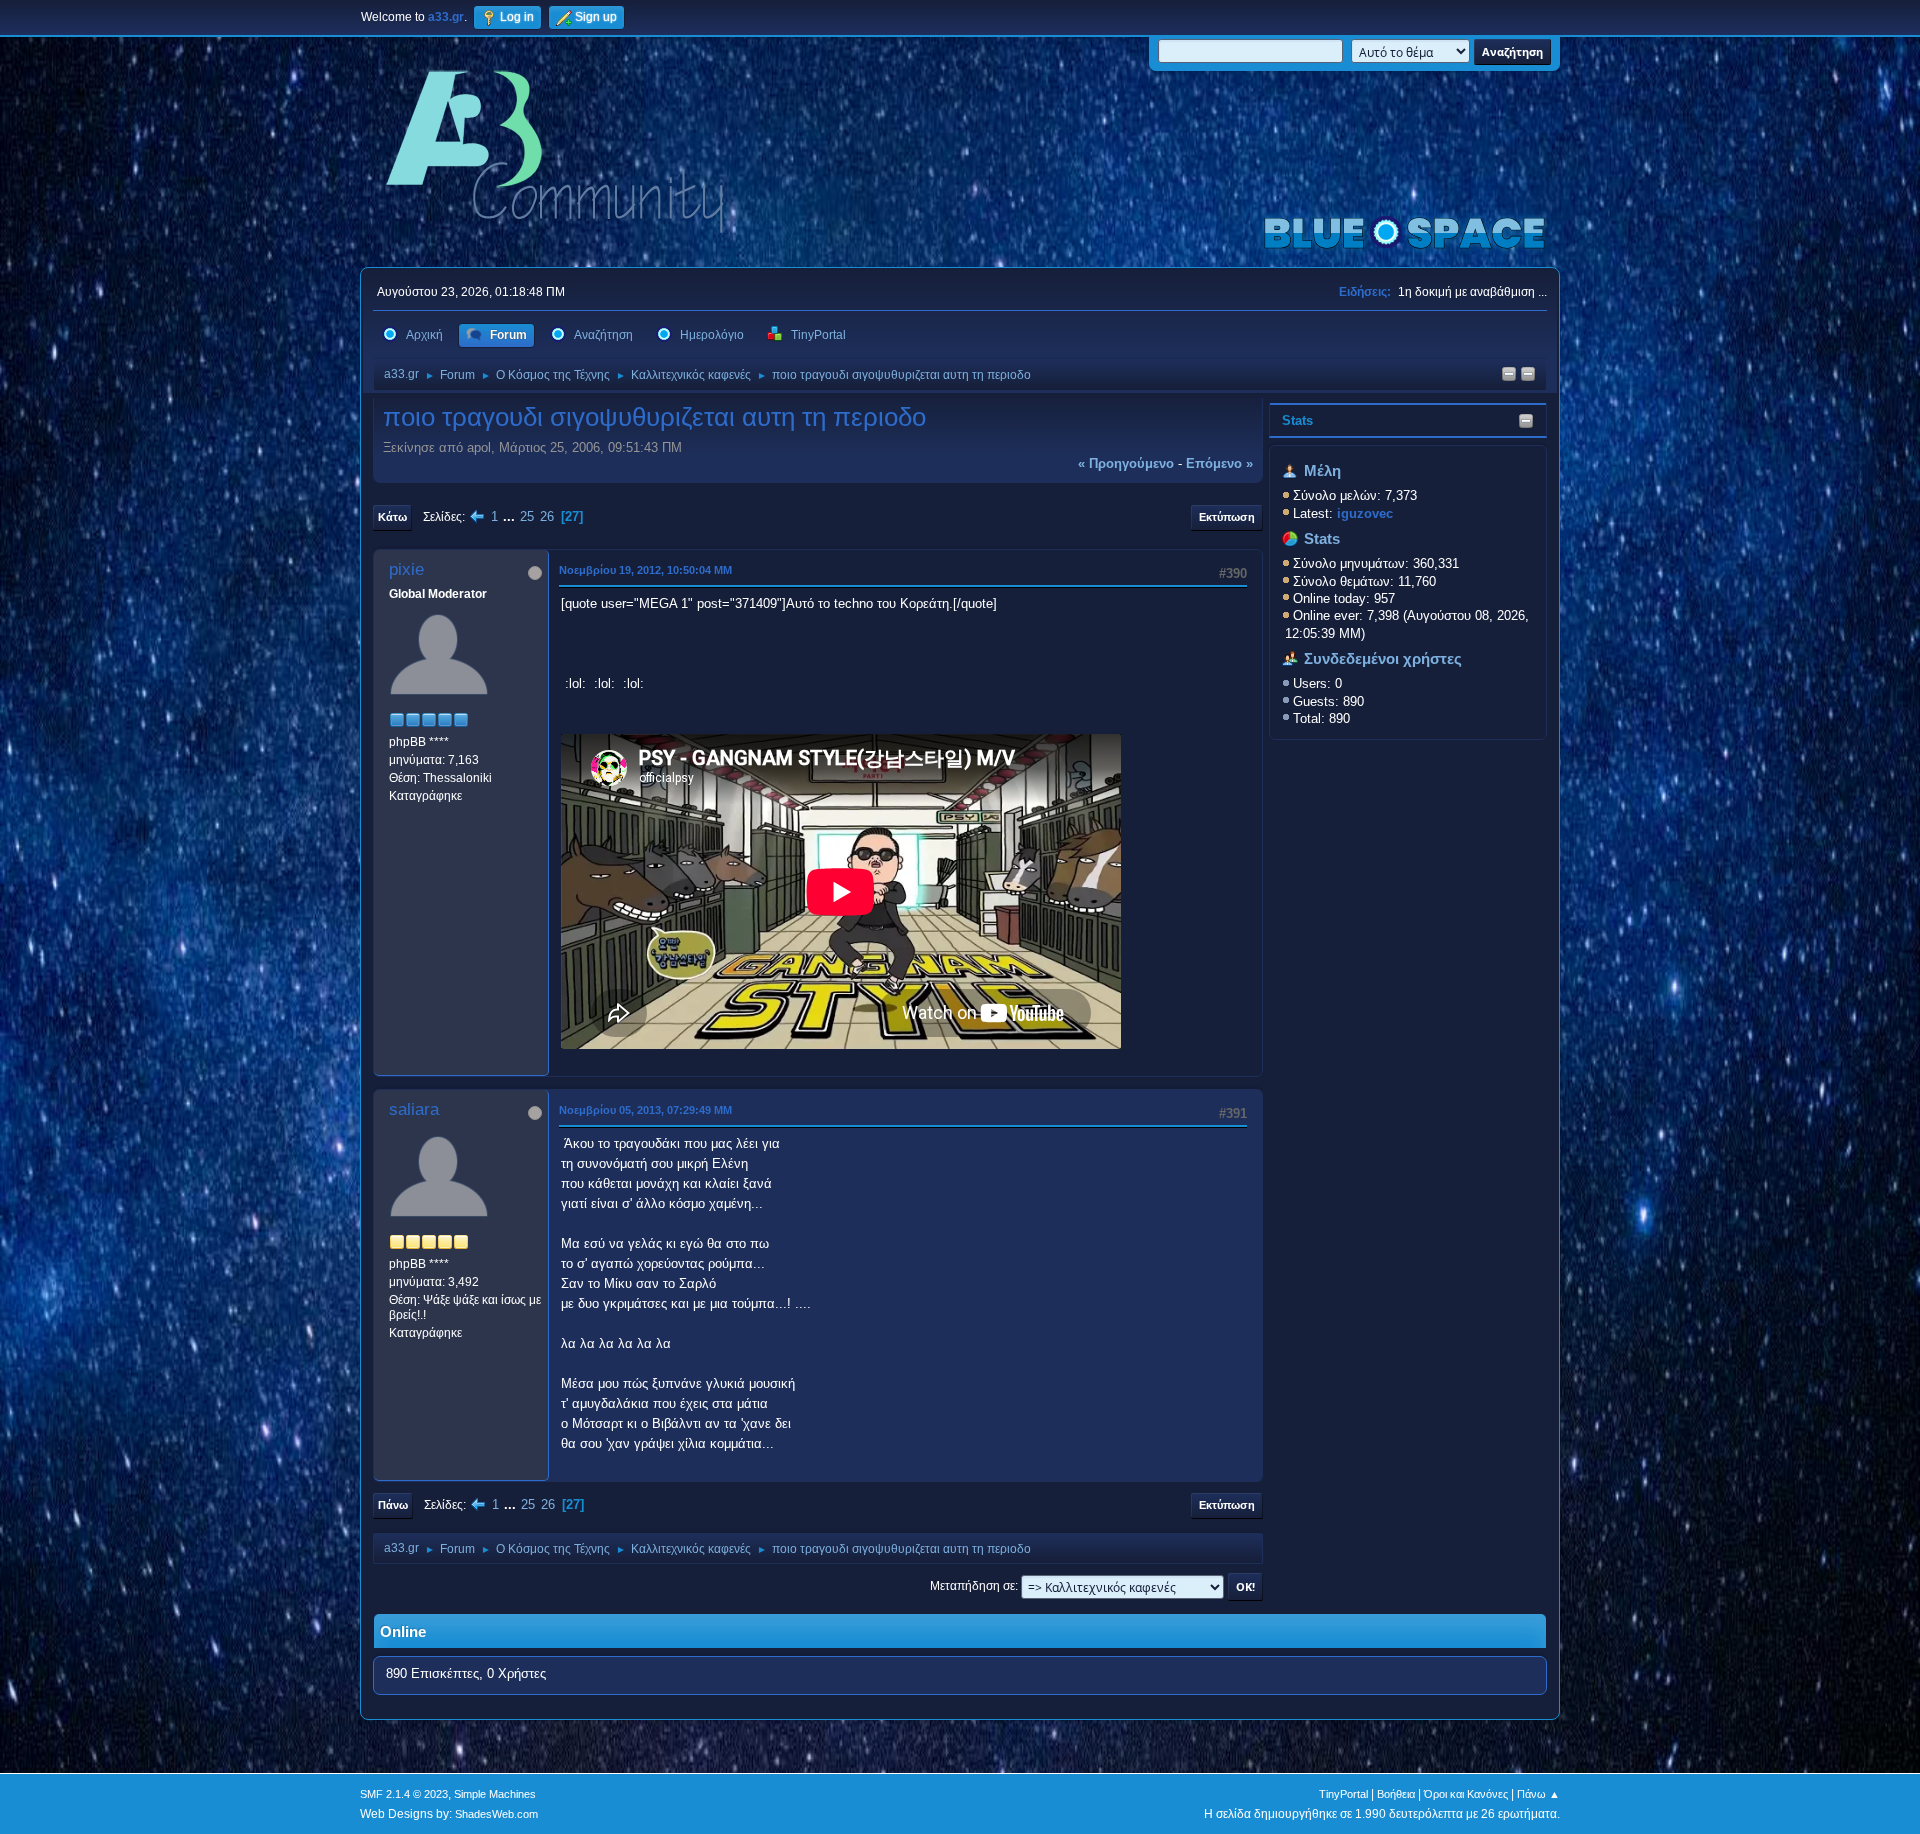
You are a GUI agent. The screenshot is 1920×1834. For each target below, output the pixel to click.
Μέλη (1322, 471)
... (511, 516)
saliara (414, 1109)
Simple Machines (495, 1794)
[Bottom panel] (1528, 375)
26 (547, 516)
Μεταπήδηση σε (972, 1586)
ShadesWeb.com (496, 1814)
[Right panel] (1509, 375)
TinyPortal (1343, 1794)
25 (527, 516)
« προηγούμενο (1126, 463)
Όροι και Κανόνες (1466, 1794)
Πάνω (393, 1505)
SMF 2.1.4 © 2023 (404, 1794)
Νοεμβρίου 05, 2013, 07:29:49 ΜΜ (645, 1110)
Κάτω (392, 517)
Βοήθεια (1396, 1794)
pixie (406, 569)
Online (403, 1632)
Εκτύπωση (1227, 517)
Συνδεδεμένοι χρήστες (1383, 659)
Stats (1297, 420)
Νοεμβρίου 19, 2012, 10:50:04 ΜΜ (645, 570)
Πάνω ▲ (1538, 1794)
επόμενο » (1219, 463)
